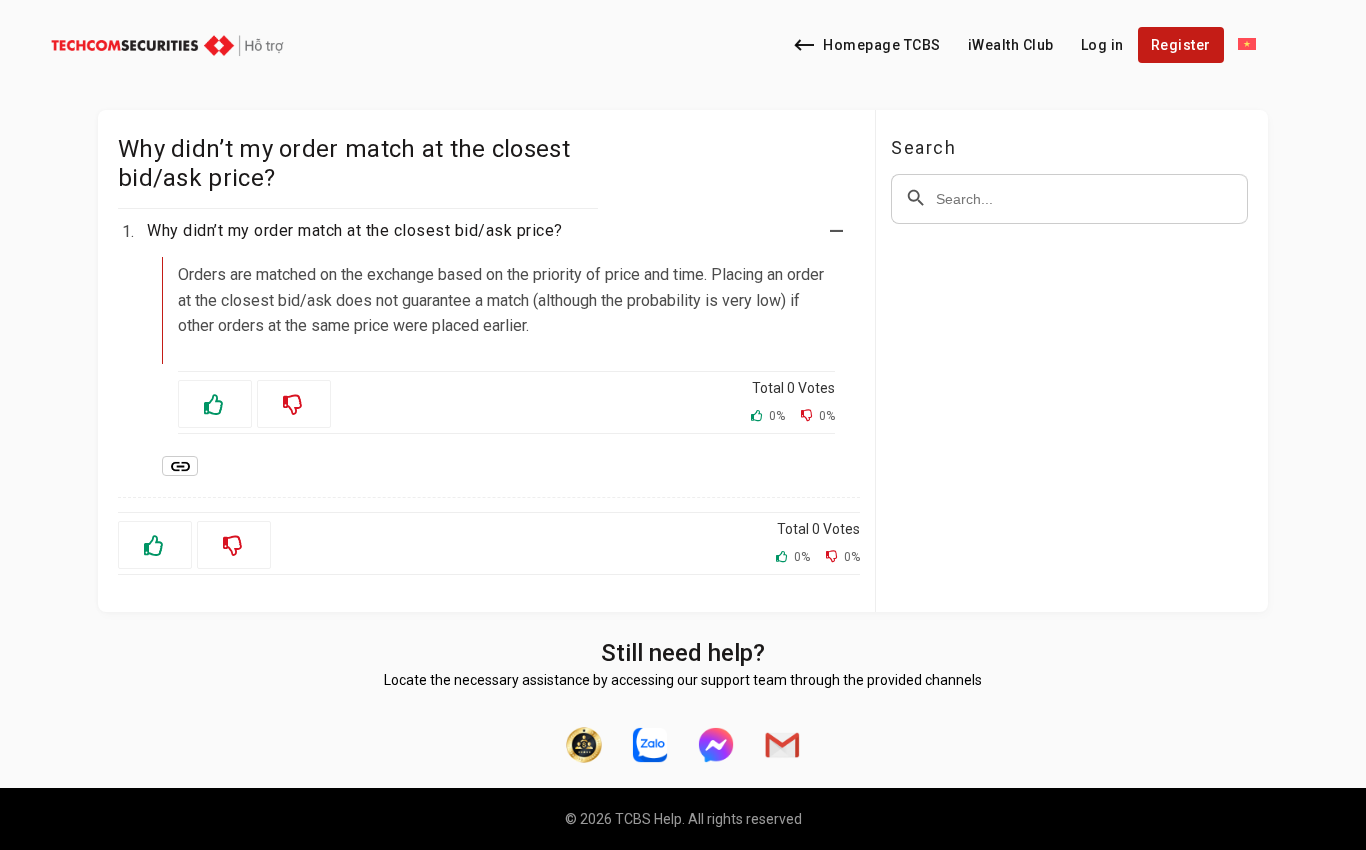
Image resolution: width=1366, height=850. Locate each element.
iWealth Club (1011, 45)
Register (1181, 45)
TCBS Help (648, 819)
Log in (1102, 45)
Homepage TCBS (882, 45)
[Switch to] (1247, 45)
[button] (501, 231)
